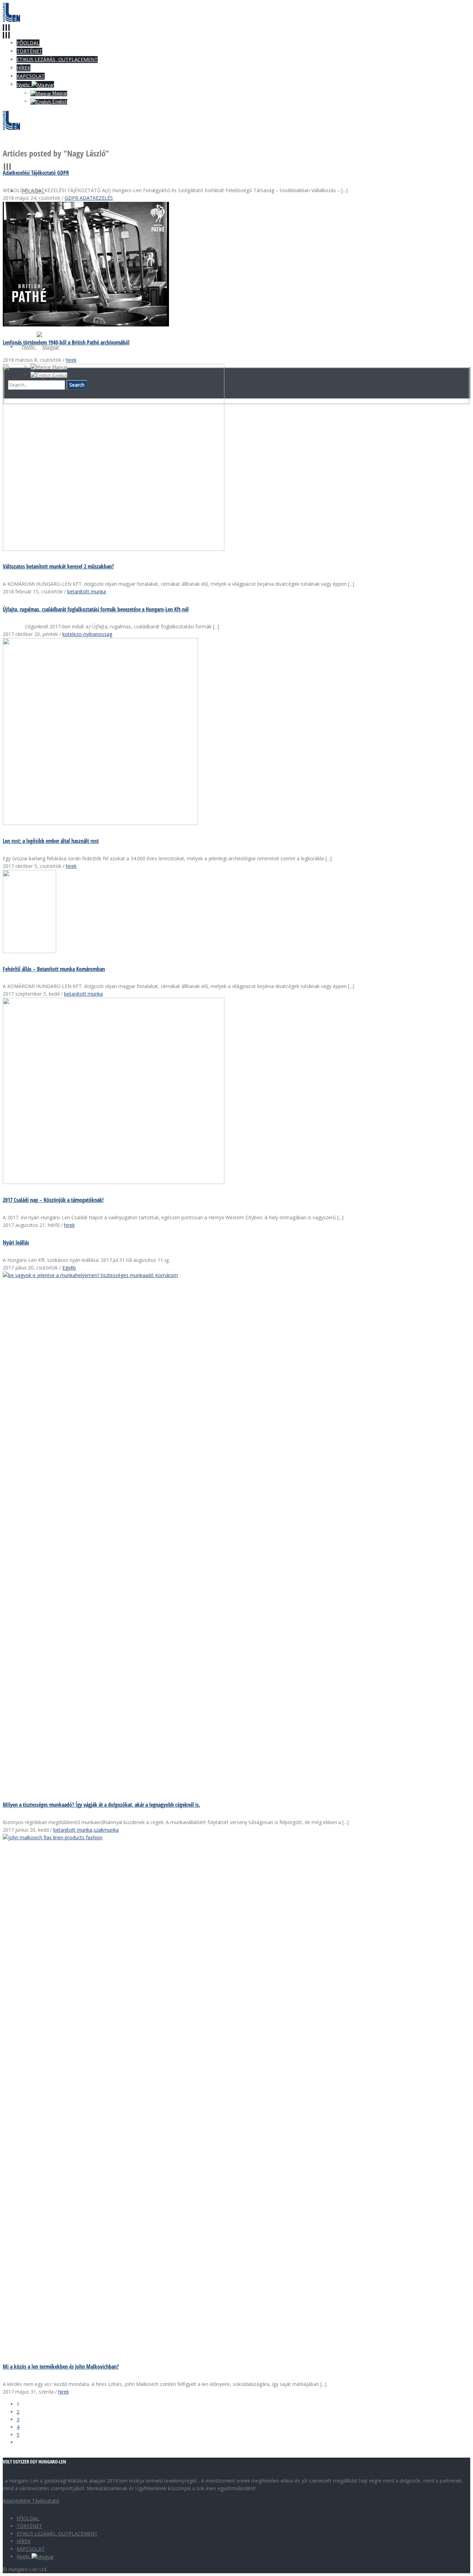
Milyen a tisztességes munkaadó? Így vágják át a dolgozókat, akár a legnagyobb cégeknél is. (101, 1805)
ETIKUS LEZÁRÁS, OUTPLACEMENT (57, 2534)
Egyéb (69, 1268)
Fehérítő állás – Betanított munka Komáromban (54, 969)
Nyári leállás (16, 1242)
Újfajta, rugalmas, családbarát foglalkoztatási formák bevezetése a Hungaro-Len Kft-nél (96, 609)
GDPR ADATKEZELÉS (89, 198)
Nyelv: (24, 2556)
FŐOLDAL (28, 2518)
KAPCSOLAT (31, 2549)
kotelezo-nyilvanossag (87, 634)
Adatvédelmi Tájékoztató (31, 2501)
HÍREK (24, 2541)
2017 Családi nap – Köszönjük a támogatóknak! (53, 1200)
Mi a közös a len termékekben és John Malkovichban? (61, 2367)
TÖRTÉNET (29, 2526)
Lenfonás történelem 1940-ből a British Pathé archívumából (66, 342)
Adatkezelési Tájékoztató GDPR (36, 173)
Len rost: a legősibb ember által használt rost (51, 841)
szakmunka (106, 1830)
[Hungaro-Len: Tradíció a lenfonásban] (11, 20)
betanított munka (87, 591)
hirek (71, 360)
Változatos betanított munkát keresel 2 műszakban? (58, 566)
